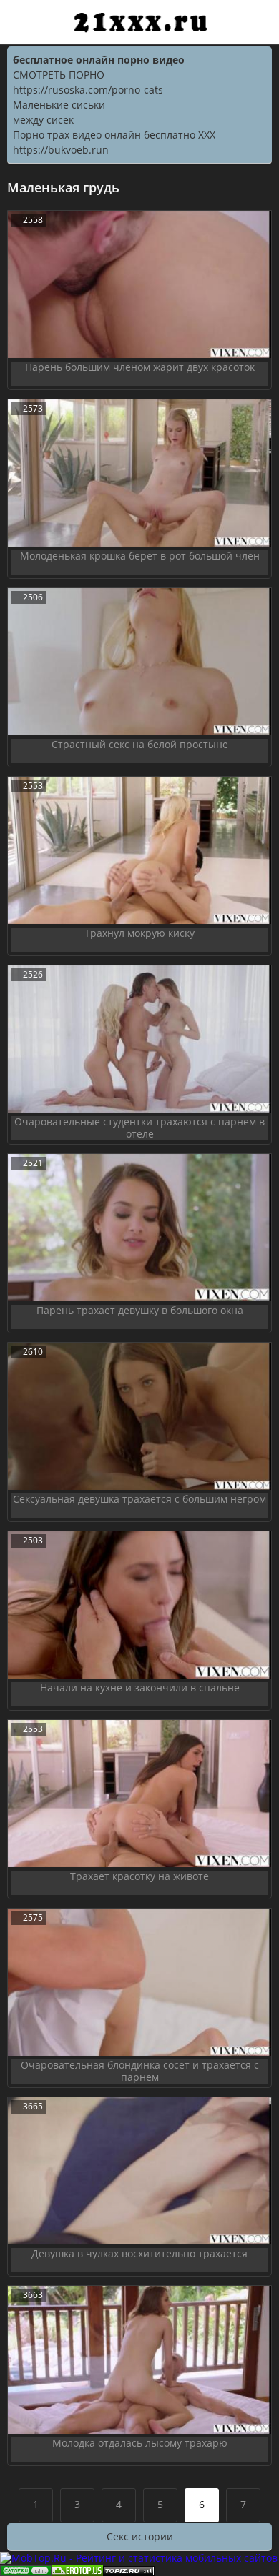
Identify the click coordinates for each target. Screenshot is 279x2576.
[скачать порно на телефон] (129, 2569)
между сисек (43, 120)
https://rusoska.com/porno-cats (88, 90)
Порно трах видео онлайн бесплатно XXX (114, 135)
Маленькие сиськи (59, 105)
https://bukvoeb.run (61, 150)
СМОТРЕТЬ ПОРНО (59, 75)
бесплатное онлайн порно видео (99, 60)
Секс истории (140, 2536)
